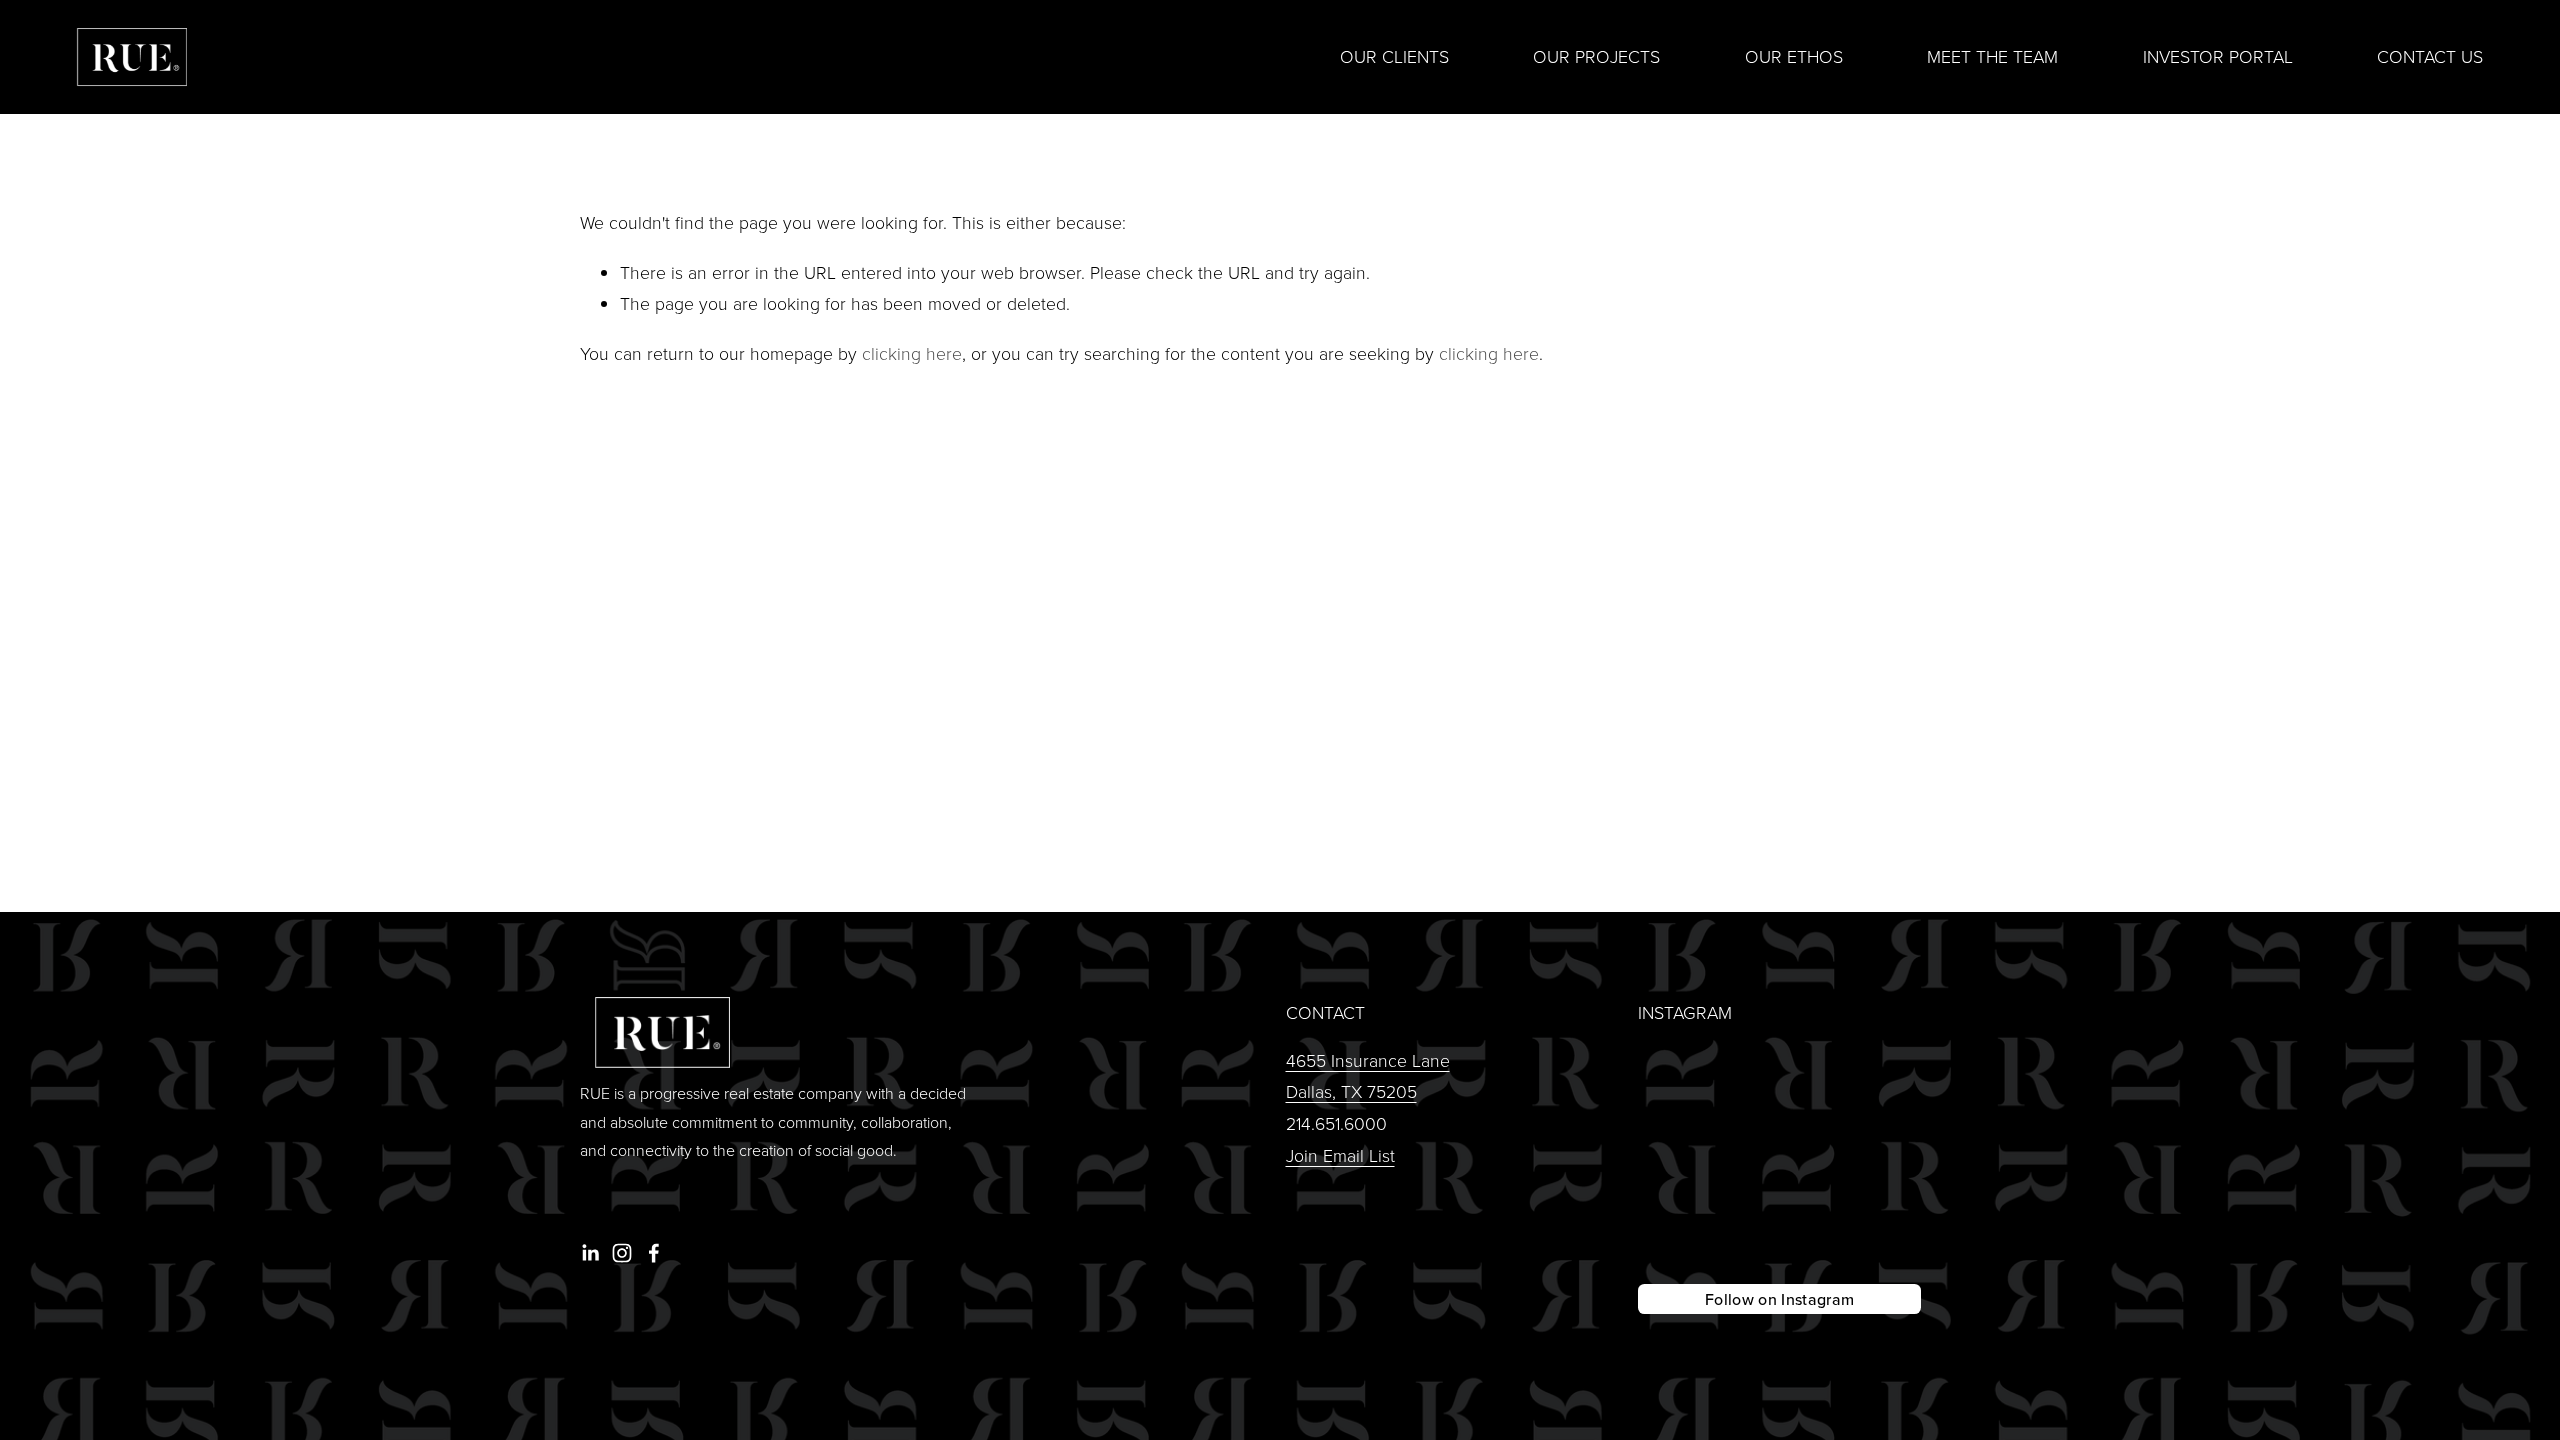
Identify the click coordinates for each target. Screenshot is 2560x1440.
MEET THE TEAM (1992, 56)
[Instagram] (622, 1253)
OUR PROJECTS (1596, 56)
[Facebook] (654, 1253)
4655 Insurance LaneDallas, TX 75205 (1368, 1076)
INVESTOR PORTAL (2218, 56)
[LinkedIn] (590, 1253)
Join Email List (1340, 1155)
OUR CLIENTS (1394, 56)
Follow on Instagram (1779, 1299)
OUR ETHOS (1794, 56)
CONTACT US (2430, 56)
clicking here (912, 353)
